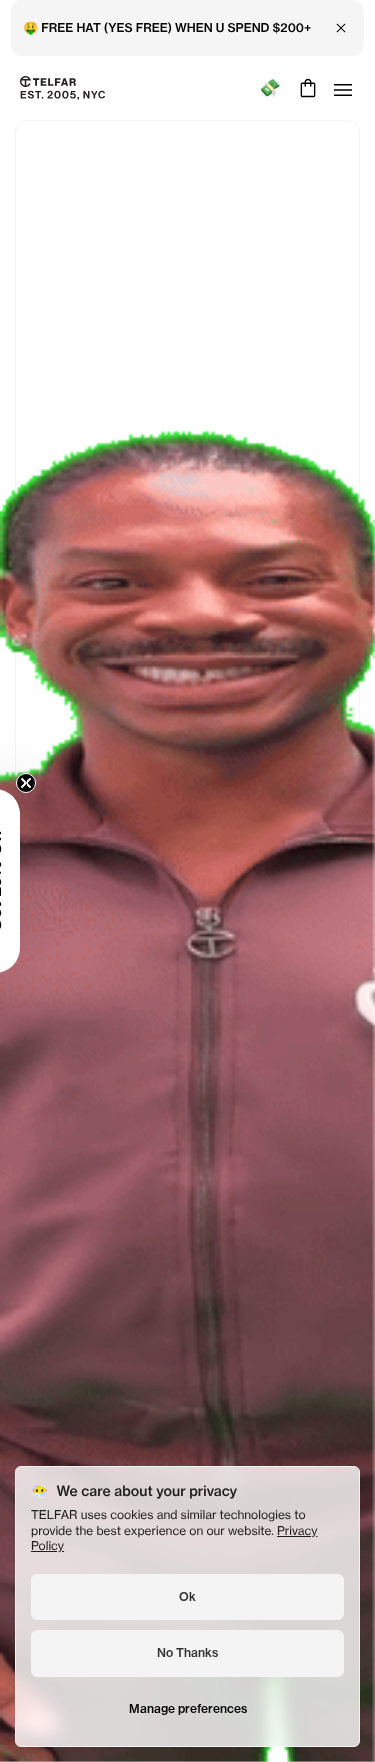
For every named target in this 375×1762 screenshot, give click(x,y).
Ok (187, 1596)
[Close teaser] (76, 783)
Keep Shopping (187, 933)
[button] (45, 881)
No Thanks (187, 1652)
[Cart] (305, 88)
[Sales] (269, 88)
